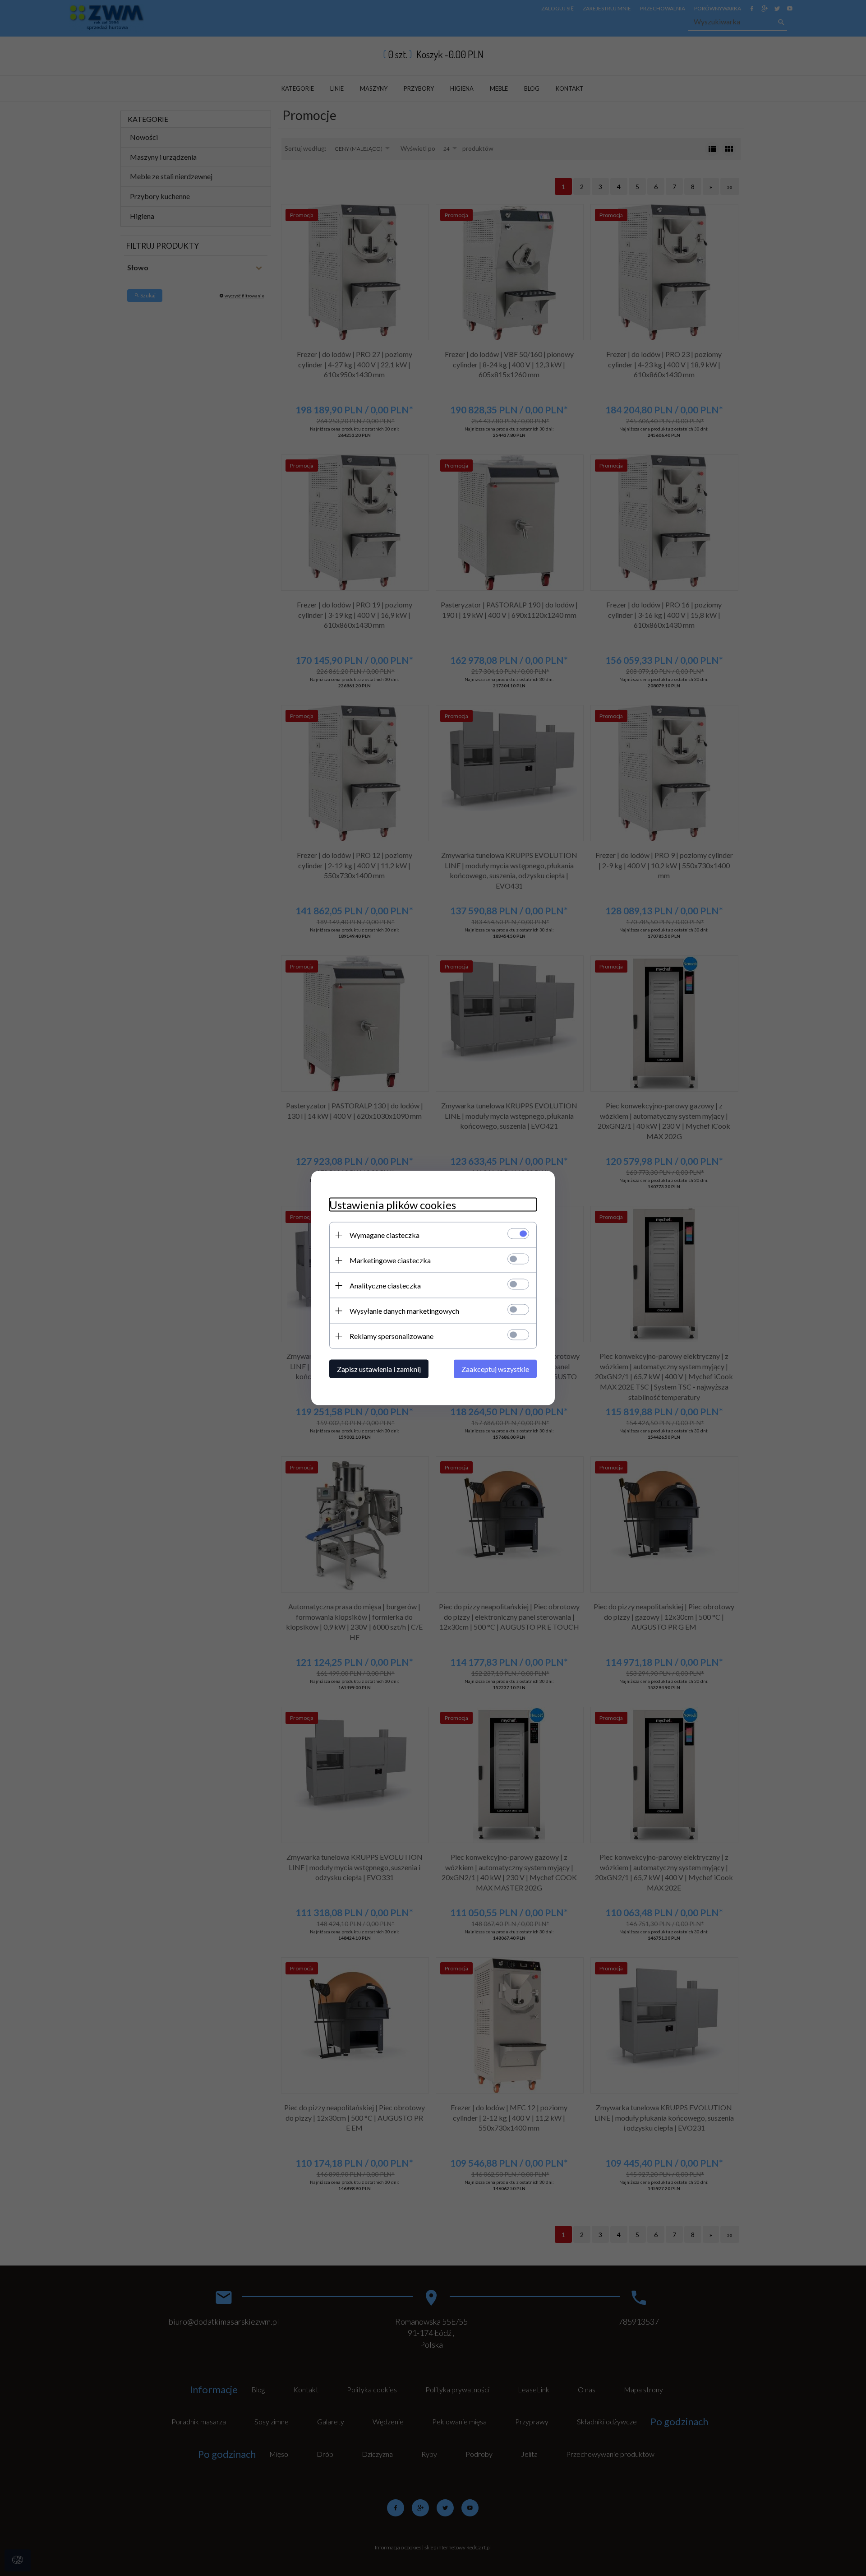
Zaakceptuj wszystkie (495, 1369)
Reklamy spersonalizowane (392, 1336)
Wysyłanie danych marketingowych (404, 1311)
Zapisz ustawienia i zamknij (379, 1369)
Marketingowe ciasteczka (390, 1260)
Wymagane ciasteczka (385, 1235)
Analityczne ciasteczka (385, 1286)
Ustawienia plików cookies (393, 1205)
